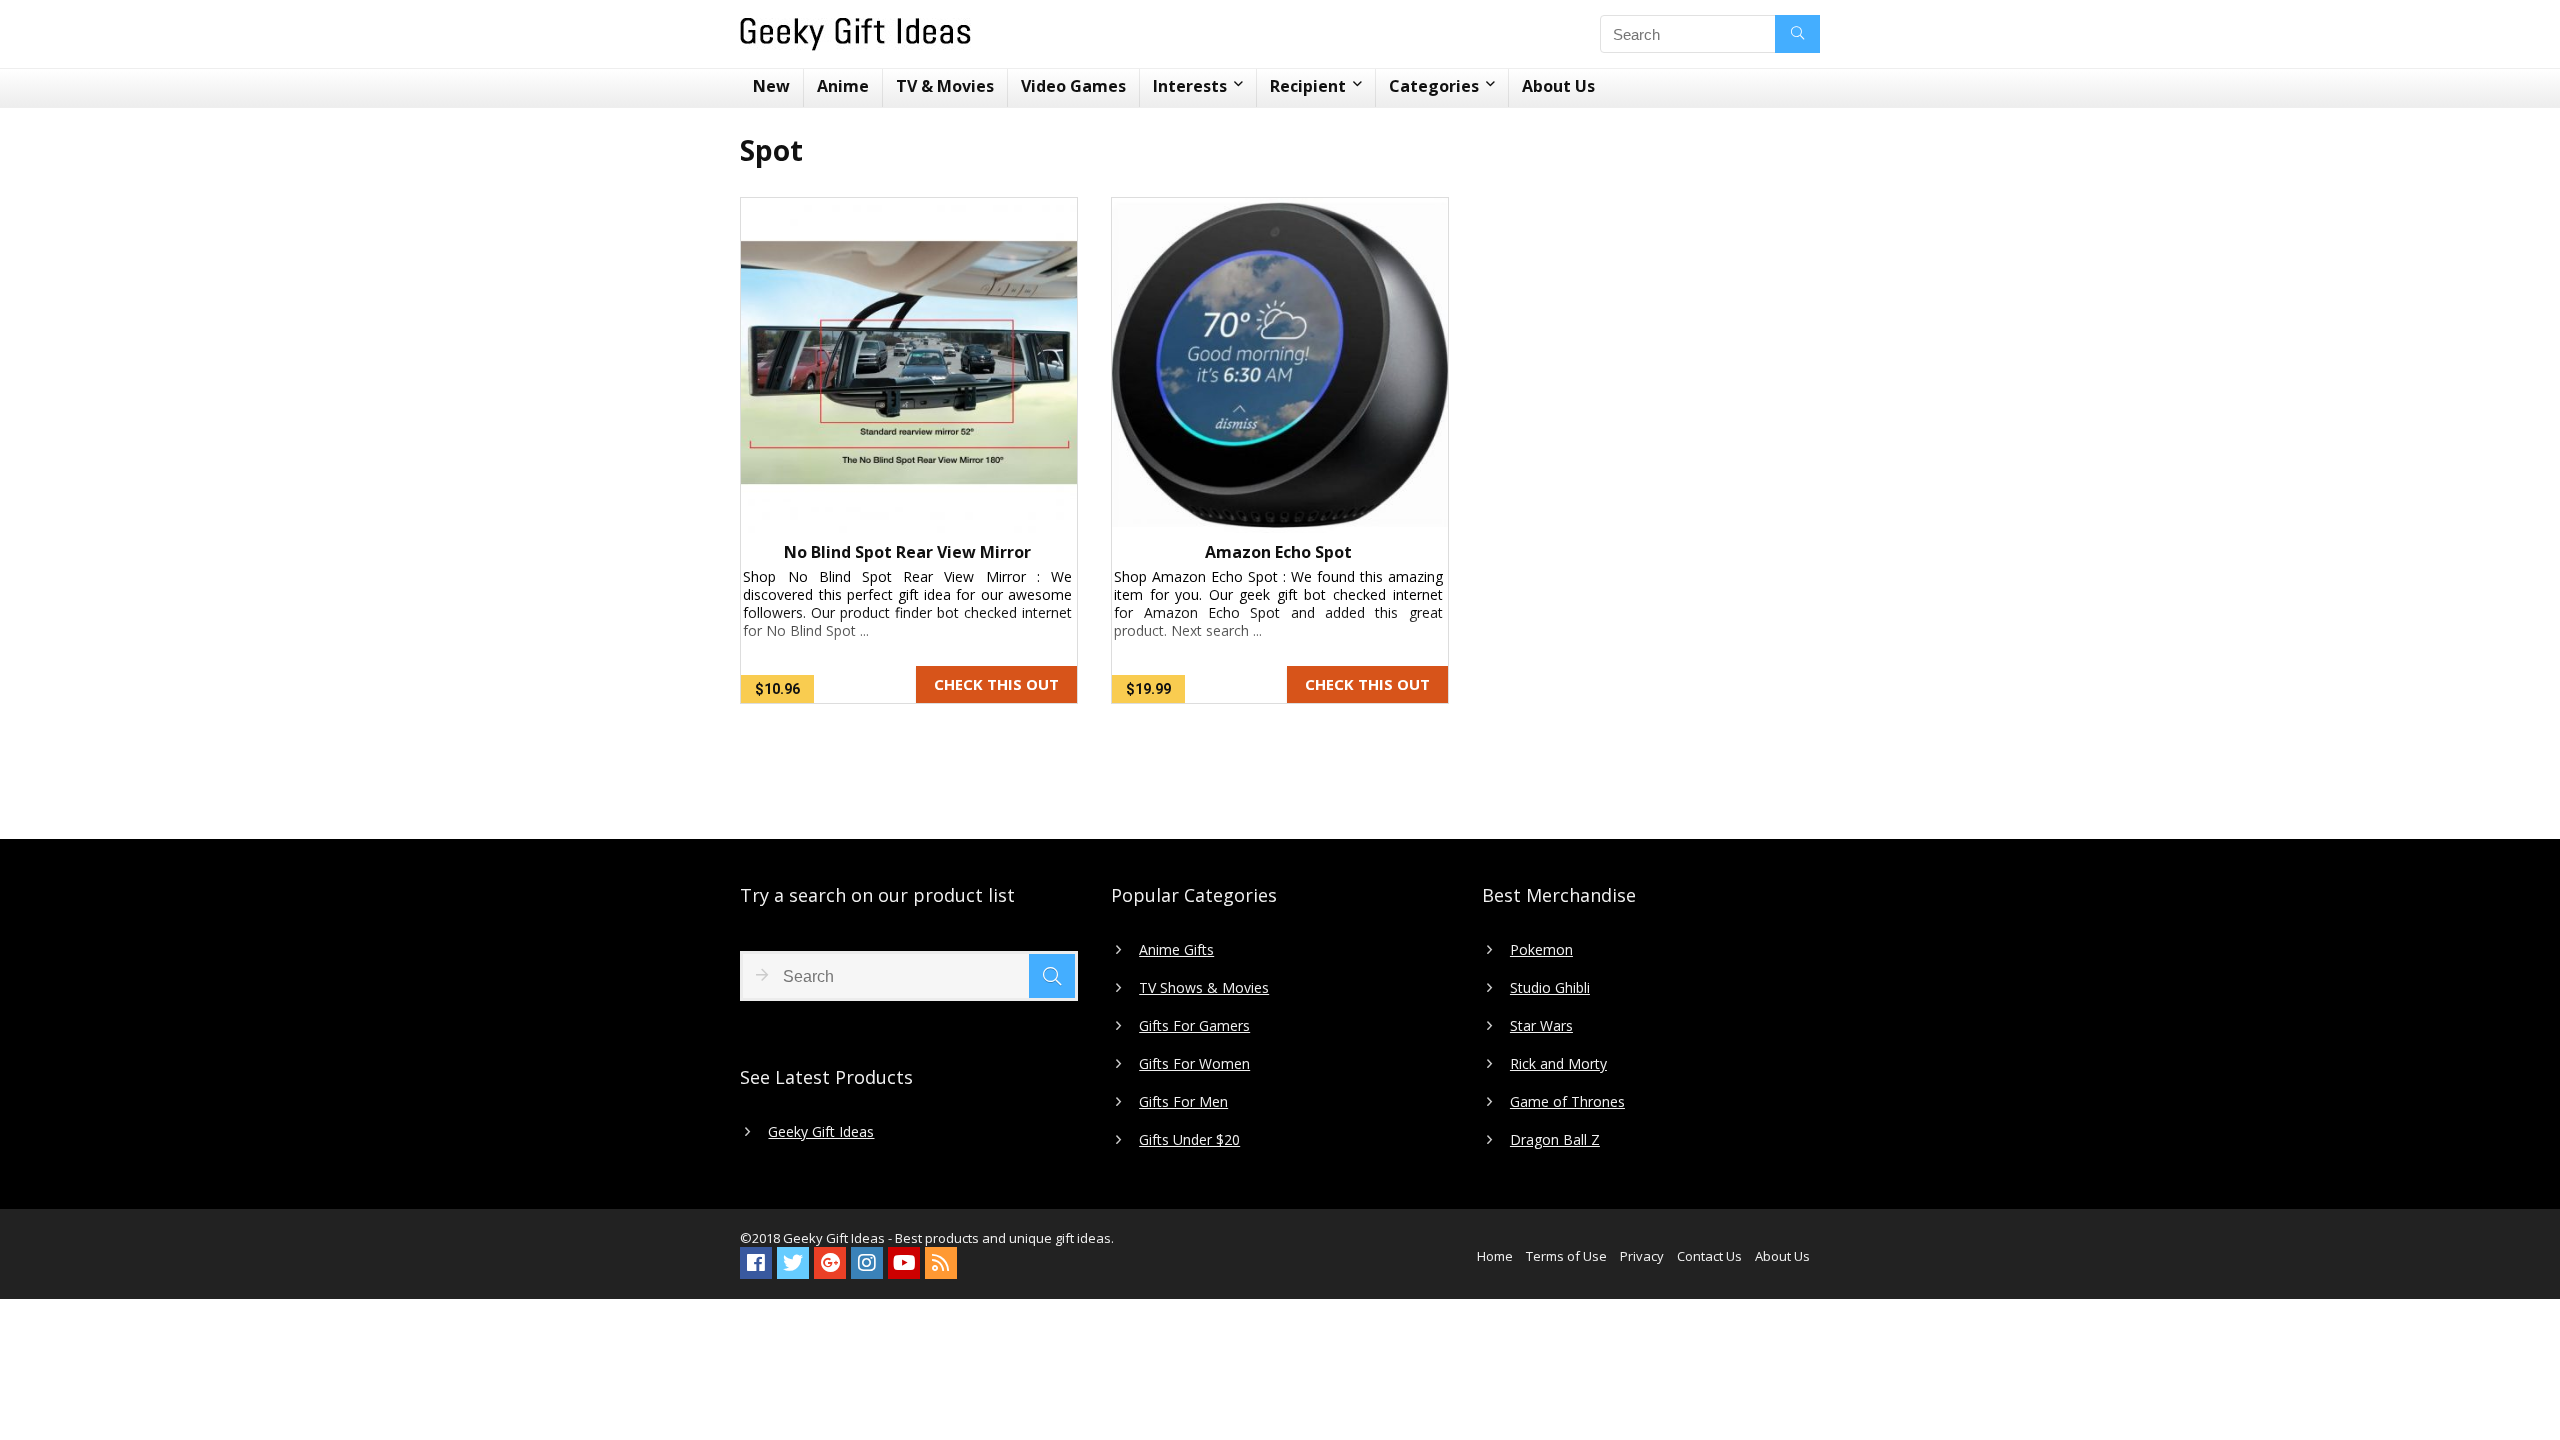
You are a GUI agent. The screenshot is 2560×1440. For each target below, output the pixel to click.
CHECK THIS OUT (996, 684)
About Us (1558, 86)
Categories (1434, 86)
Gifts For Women (1194, 1064)
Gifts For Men (1183, 1102)
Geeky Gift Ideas (821, 1132)
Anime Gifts (1176, 950)
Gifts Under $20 (1189, 1140)
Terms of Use (1566, 1256)
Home (1495, 1256)
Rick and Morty (1558, 1064)
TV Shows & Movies (1204, 988)
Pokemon (1541, 950)
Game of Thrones (1567, 1102)
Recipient (1308, 86)
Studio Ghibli (1550, 988)
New (771, 86)
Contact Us (1709, 1256)
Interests (1190, 86)
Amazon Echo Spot (1278, 552)
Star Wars (1541, 1026)
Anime (843, 86)
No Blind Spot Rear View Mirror (907, 552)
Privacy (1642, 1256)
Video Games (1073, 86)
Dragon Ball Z (1555, 1140)
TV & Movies (945, 86)
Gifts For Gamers (1194, 1026)
